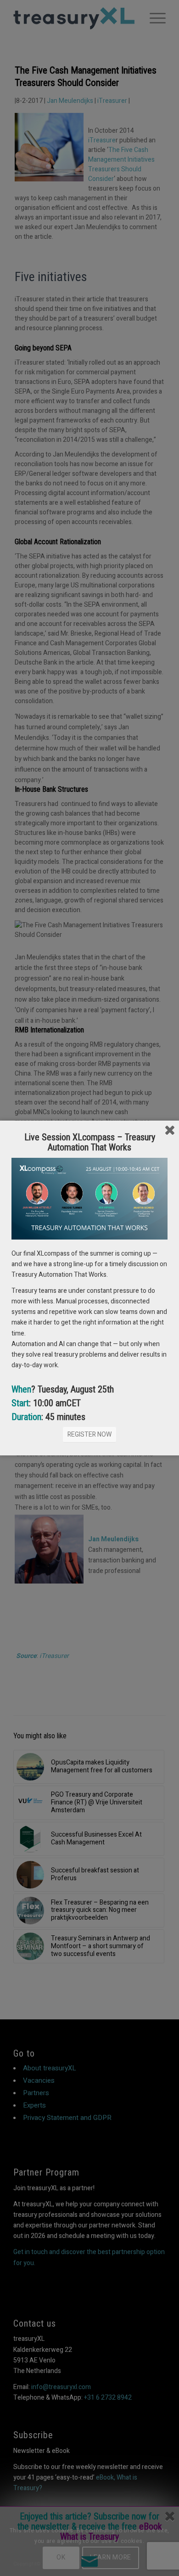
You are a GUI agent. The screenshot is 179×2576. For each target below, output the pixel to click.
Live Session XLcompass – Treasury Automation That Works (90, 1142)
